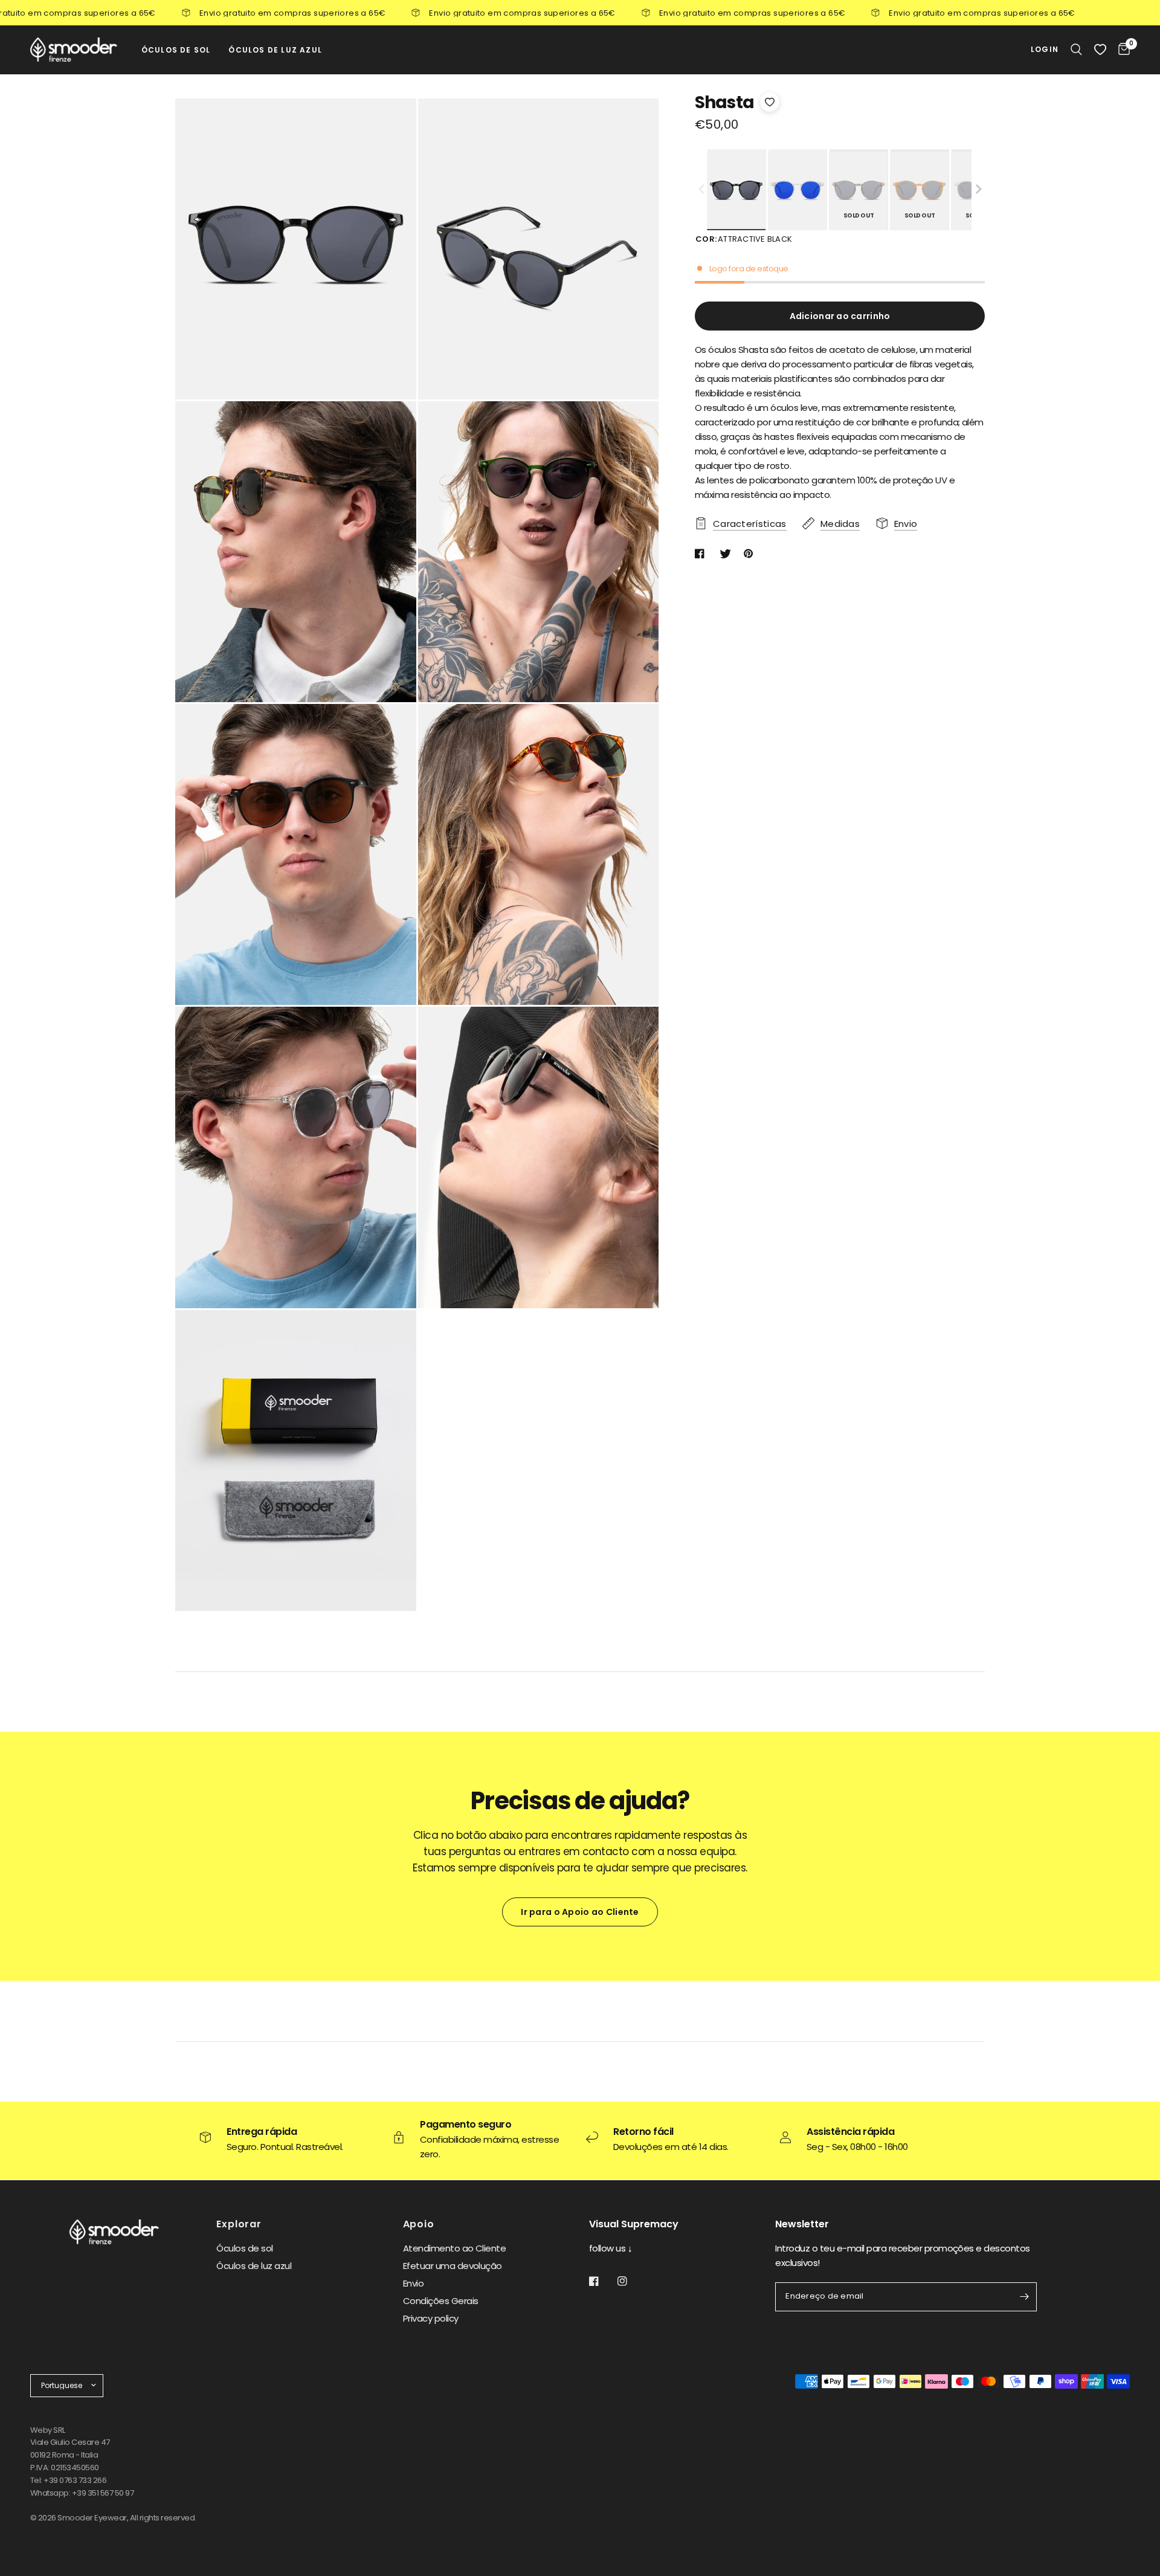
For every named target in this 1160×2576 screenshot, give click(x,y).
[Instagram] (631, 2281)
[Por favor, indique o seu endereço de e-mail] (1025, 2297)
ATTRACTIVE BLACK (736, 191)
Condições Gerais (441, 2301)
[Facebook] (602, 2281)
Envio (413, 2283)
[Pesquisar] (1076, 50)
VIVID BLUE (797, 191)
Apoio (419, 2224)
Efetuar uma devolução (453, 2266)
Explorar (239, 2224)
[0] (1121, 50)
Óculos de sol (244, 2248)
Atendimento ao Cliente (455, 2248)
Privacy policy (431, 2318)
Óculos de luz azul (254, 2266)
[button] (979, 190)
